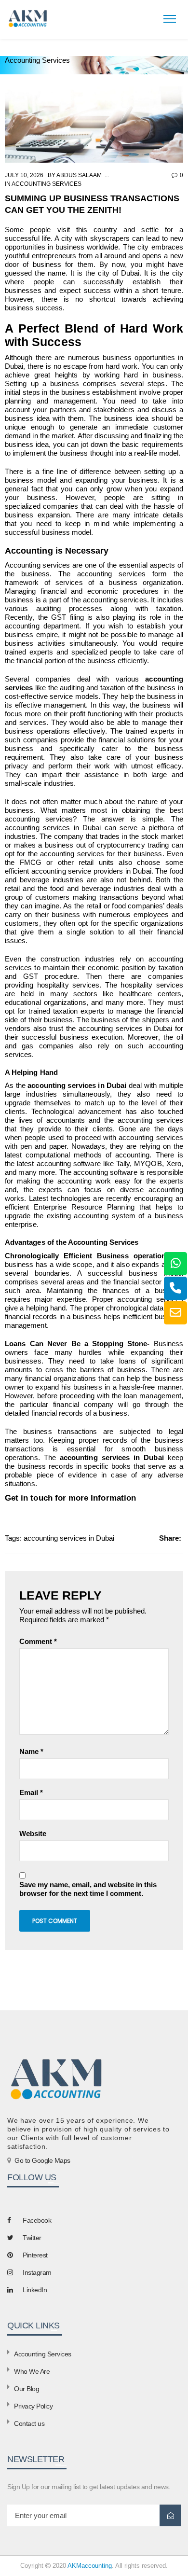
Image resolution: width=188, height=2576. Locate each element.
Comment (38, 1641)
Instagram (37, 2272)
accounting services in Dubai (69, 1538)
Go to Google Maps (42, 2160)
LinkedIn (35, 2290)
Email (31, 1792)
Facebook (37, 2220)
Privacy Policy (33, 2406)
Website (33, 1833)
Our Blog (27, 2389)
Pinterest (35, 2255)
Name (31, 1751)
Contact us (29, 2423)
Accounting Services (47, 184)
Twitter (32, 2238)
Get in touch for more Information (70, 1498)
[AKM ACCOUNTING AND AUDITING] (27, 18)
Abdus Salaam (79, 175)
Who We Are (32, 2371)
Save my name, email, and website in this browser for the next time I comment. (88, 1889)
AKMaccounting (90, 2566)
